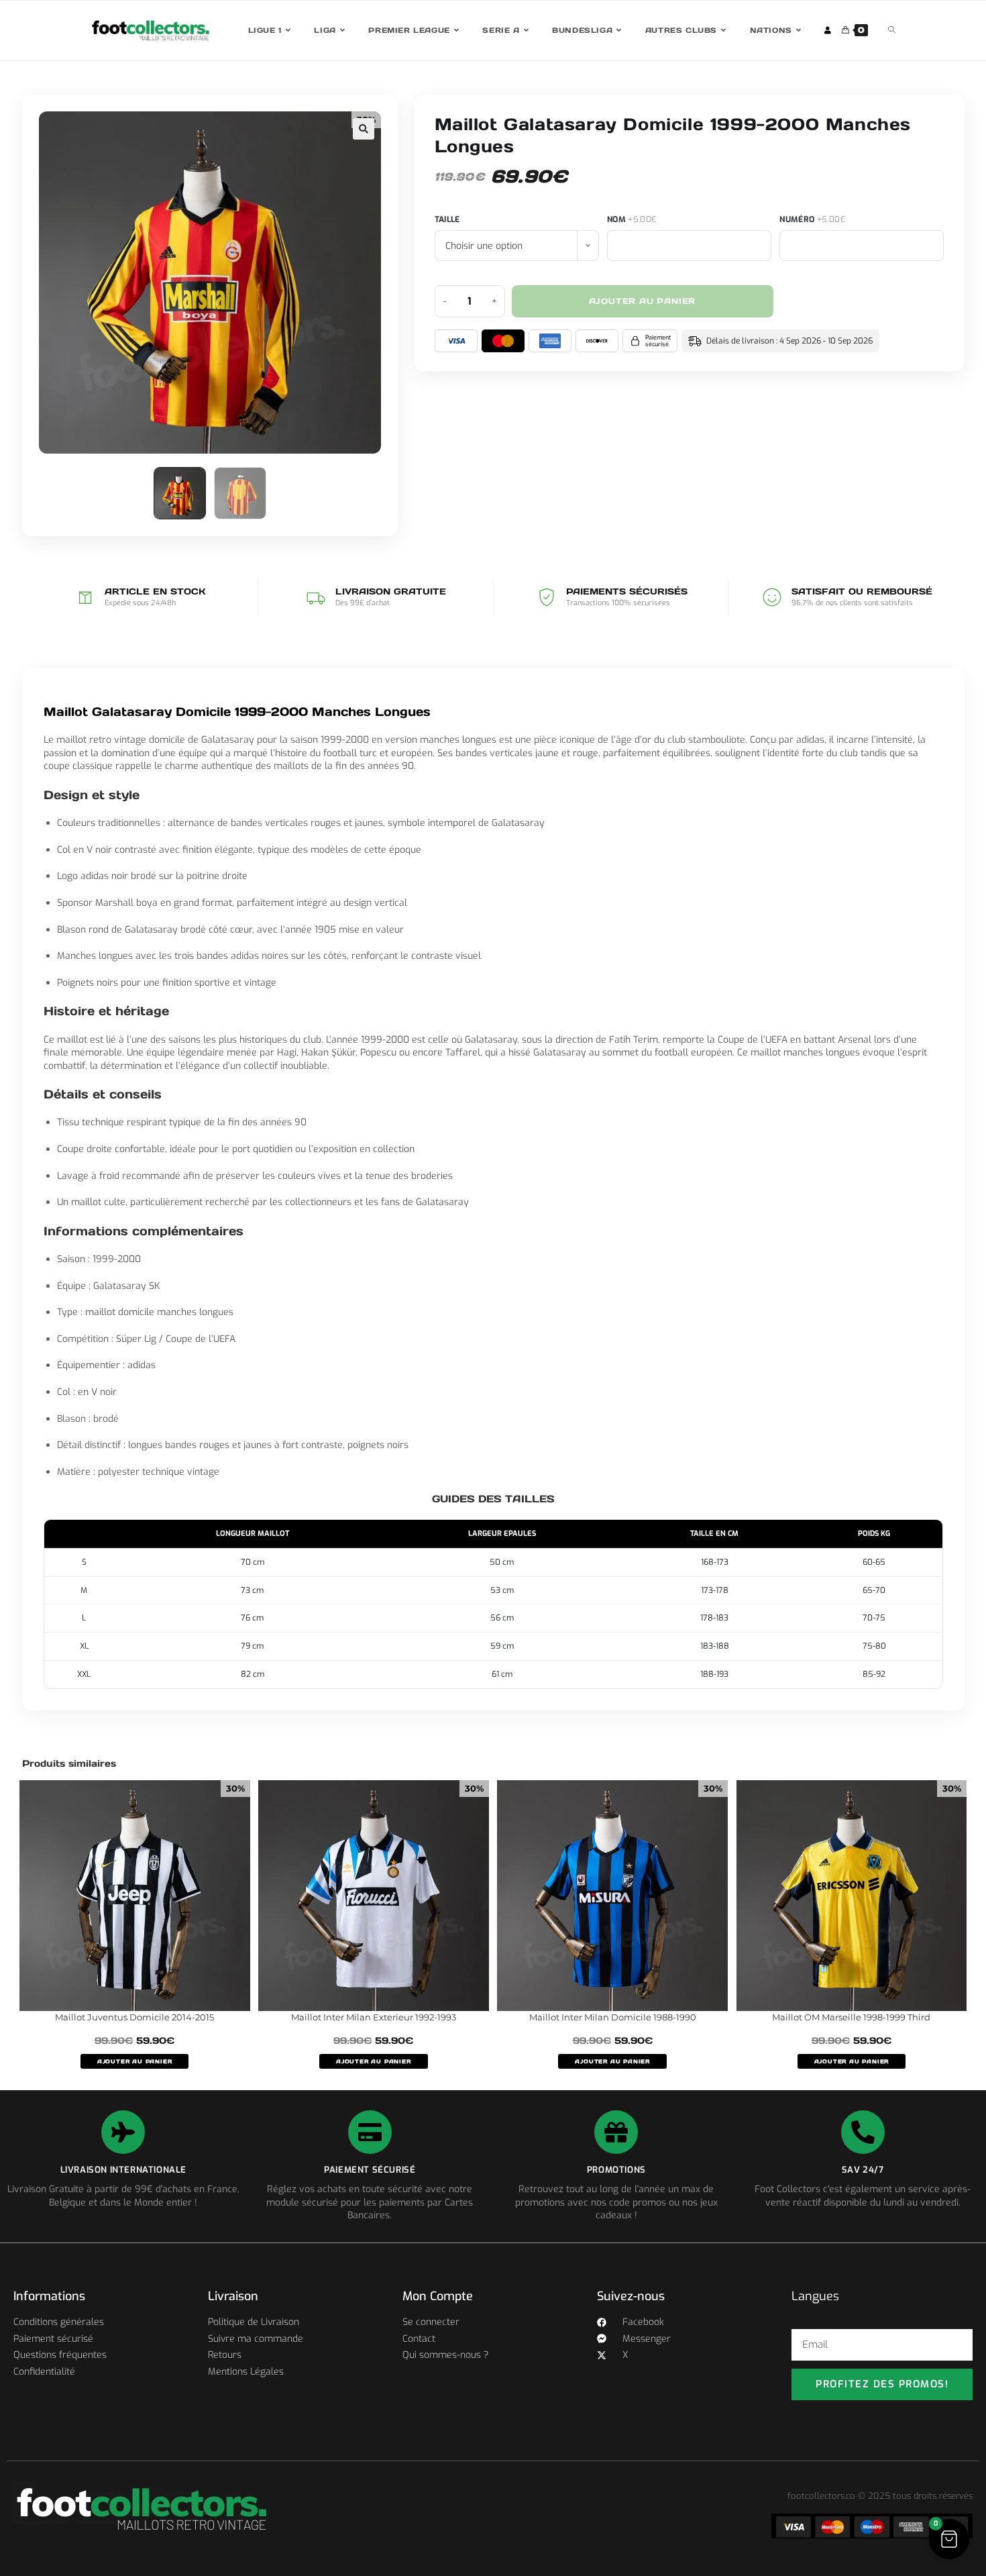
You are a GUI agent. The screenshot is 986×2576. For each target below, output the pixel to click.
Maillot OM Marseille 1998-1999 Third (851, 2017)
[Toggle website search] (892, 31)
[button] (364, 129)
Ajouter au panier (643, 301)
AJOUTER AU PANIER (135, 2061)
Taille (447, 219)
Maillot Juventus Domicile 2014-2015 (134, 2017)
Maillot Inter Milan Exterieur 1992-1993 (374, 2017)
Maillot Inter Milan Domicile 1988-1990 (613, 2017)
